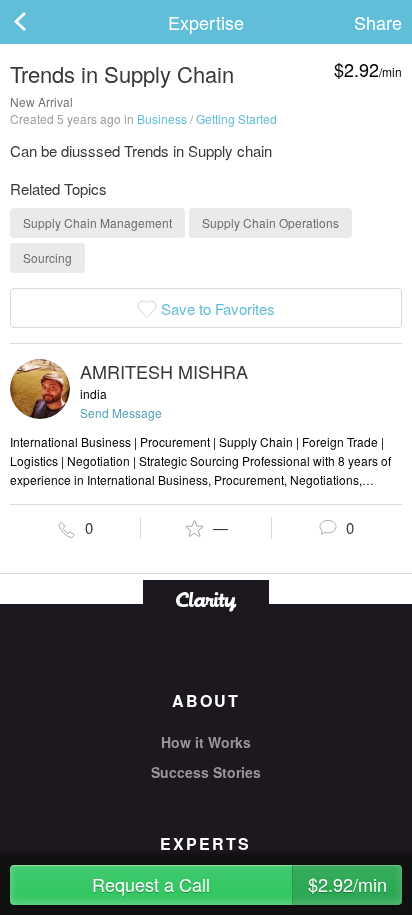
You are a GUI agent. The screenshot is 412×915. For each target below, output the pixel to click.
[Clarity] (206, 599)
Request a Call (239, 884)
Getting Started (236, 118)
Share (378, 22)
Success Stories (206, 772)
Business (162, 118)
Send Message (121, 412)
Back (40, 22)
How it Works (206, 742)
